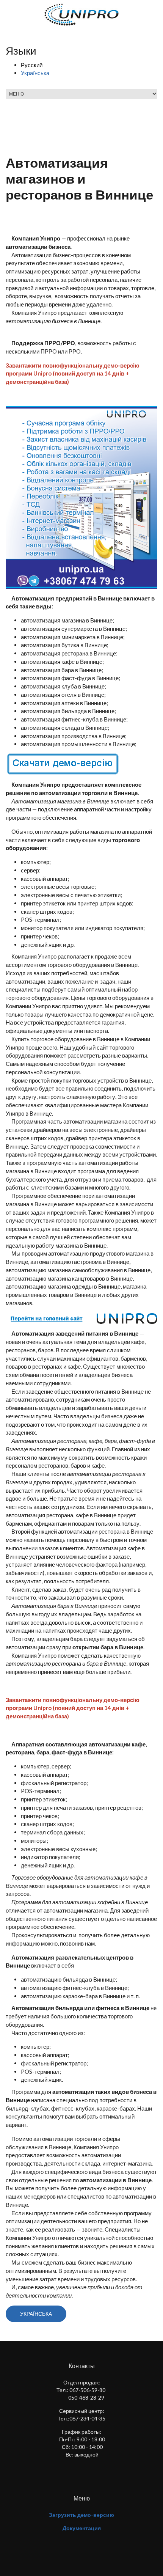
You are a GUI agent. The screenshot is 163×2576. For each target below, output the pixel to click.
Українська (35, 73)
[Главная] (82, 14)
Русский (32, 65)
